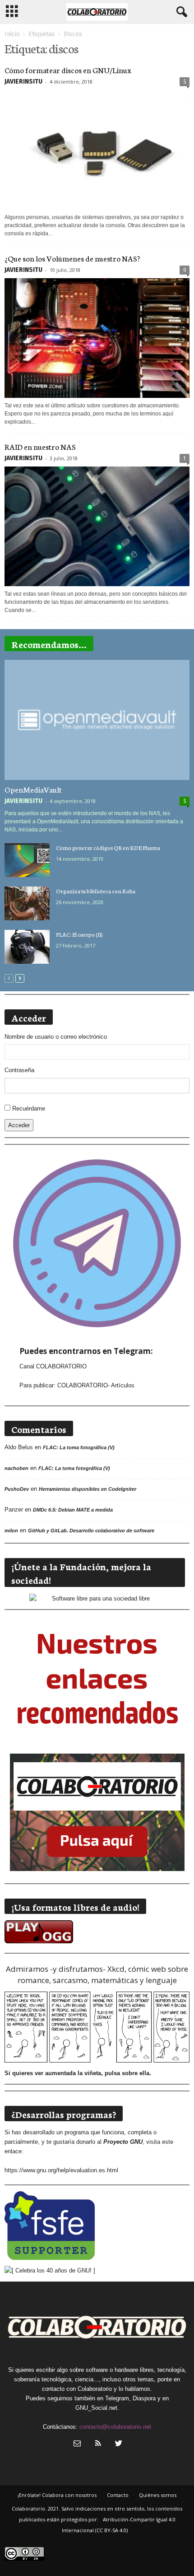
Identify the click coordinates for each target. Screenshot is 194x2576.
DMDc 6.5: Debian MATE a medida (73, 1510)
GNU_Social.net (96, 2408)
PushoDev (17, 1489)
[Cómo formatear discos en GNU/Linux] (97, 150)
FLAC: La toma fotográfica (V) (79, 1447)
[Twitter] (118, 2444)
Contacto (118, 2495)
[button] (180, 12)
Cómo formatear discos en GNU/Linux (68, 70)
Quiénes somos (158, 2495)
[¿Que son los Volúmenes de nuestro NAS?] (97, 338)
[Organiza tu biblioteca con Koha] (27, 903)
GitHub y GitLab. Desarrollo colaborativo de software (91, 1531)
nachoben (16, 1468)
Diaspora (144, 2398)
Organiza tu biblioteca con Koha (96, 891)
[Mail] (77, 2444)
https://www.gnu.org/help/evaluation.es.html (61, 2170)
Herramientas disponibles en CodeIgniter (88, 1489)
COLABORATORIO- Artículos (96, 1385)
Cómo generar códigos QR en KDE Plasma (108, 847)
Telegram (117, 2398)
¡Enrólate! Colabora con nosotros (57, 2495)
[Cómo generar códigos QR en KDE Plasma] (27, 860)
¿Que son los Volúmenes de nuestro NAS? (72, 258)
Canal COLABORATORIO (53, 1366)
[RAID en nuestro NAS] (97, 526)
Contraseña (19, 1070)
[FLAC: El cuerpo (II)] (27, 947)
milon (11, 1531)
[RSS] (98, 2444)
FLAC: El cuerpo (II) (79, 934)
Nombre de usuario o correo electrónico (56, 1037)
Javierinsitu (23, 82)
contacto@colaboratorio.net (115, 2427)
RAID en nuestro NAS (40, 446)
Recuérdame (29, 1108)
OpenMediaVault (33, 789)
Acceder (19, 1125)
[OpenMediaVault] (97, 720)
